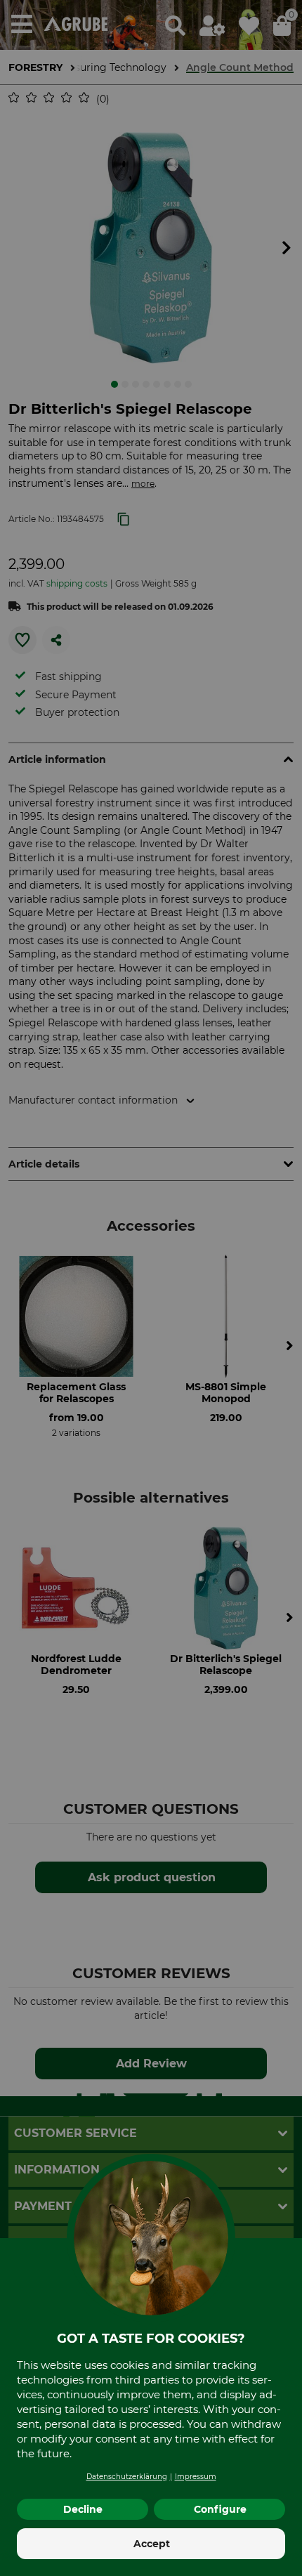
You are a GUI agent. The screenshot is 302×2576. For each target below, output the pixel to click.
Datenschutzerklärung (127, 2477)
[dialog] (151, 1288)
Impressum (196, 2477)
